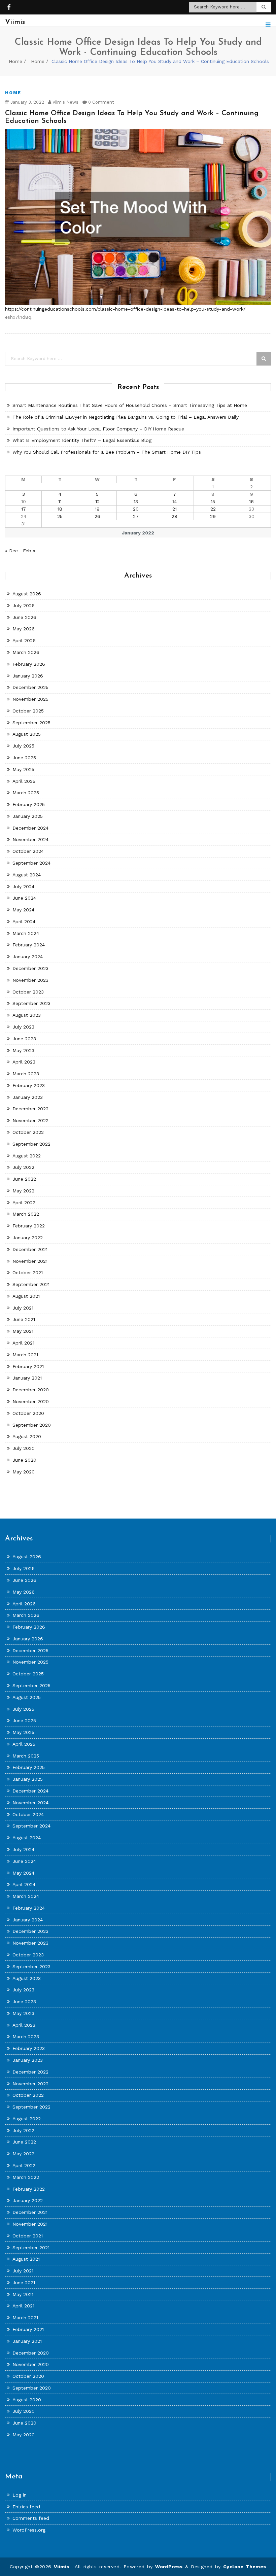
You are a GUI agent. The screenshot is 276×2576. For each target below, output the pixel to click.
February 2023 (29, 1085)
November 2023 (30, 980)
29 (213, 516)
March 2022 (26, 1214)
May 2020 (24, 1472)
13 (136, 501)
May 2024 (23, 910)
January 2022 (28, 1238)
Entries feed (26, 2507)
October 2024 (28, 851)
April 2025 (24, 781)
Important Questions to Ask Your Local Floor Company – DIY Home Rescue (98, 429)
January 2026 (28, 676)
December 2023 (30, 968)
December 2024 (30, 828)
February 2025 (29, 804)
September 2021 (31, 1284)
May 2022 (23, 1191)
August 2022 (27, 1156)
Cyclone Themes (245, 2567)
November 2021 (30, 1261)
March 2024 (26, 933)
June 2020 (24, 1460)
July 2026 (24, 605)
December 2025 (30, 687)
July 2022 (23, 1167)
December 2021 (30, 1249)
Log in (20, 2495)
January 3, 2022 (27, 102)
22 (213, 509)
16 (251, 501)
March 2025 (26, 793)
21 (175, 509)
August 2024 (27, 875)
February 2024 (29, 945)
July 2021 (23, 1308)
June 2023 (24, 1039)
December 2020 (31, 1390)
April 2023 (24, 1062)
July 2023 (23, 1027)
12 (97, 501)
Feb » (29, 551)
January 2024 (28, 956)
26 (97, 516)
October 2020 (28, 1413)
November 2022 (30, 1120)
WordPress (169, 2567)
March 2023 (26, 1074)
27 (136, 516)
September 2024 (31, 863)
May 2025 (23, 769)
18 (60, 509)
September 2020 (32, 1425)
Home (15, 61)
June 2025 (24, 758)
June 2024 (24, 898)
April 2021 (23, 1343)
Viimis (63, 2567)
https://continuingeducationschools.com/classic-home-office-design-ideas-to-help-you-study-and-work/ (125, 309)
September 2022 (31, 1144)
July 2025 (23, 746)
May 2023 (23, 1050)
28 (175, 516)
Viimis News (65, 102)
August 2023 (27, 1015)
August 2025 (27, 734)
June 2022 (24, 1179)
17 (24, 509)
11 (60, 501)
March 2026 (26, 652)
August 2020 (27, 1436)
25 (60, 516)
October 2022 (28, 1132)
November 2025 (30, 699)
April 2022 (24, 1203)
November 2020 (31, 1401)
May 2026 (24, 629)
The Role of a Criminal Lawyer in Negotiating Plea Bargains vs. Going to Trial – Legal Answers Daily (126, 417)
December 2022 (30, 1109)
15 (213, 501)
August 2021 (26, 1296)
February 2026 (29, 664)
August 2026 (27, 594)
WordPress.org (29, 2530)
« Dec (11, 551)
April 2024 (24, 921)
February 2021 (28, 1366)
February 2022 (29, 1226)
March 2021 (25, 1355)
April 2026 (24, 640)
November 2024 (30, 839)
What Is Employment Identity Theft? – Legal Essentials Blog (82, 440)
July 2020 (24, 1448)
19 (97, 509)
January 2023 (28, 1097)
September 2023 (31, 1003)
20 (136, 509)
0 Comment (100, 102)
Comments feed (31, 2518)
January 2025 (28, 816)
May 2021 (23, 1331)
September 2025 (31, 723)
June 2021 (24, 1319)
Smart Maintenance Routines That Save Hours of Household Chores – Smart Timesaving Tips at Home (130, 405)
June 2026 (24, 617)
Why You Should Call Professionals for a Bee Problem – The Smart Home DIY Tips (107, 452)
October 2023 (28, 992)
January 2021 (27, 1378)
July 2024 (23, 886)
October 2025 (28, 711)
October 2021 (28, 1273)
